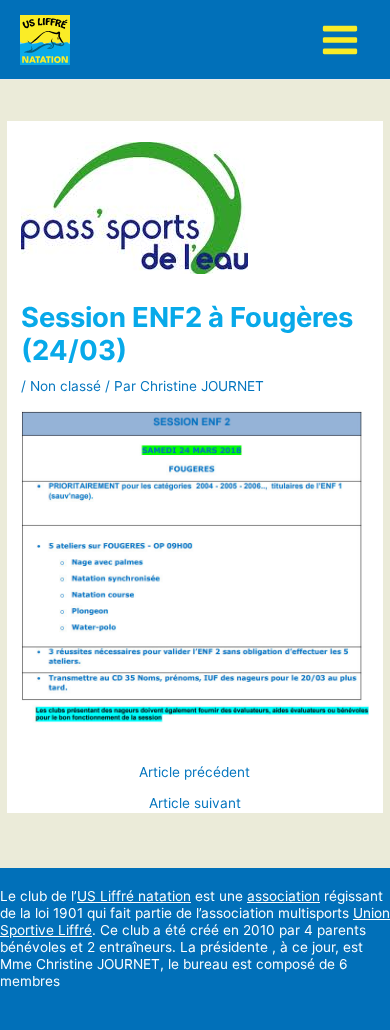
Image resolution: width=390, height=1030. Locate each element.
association (283, 896)
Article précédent (194, 773)
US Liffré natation (134, 896)
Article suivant (195, 804)
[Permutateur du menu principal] (340, 39)
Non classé (65, 386)
